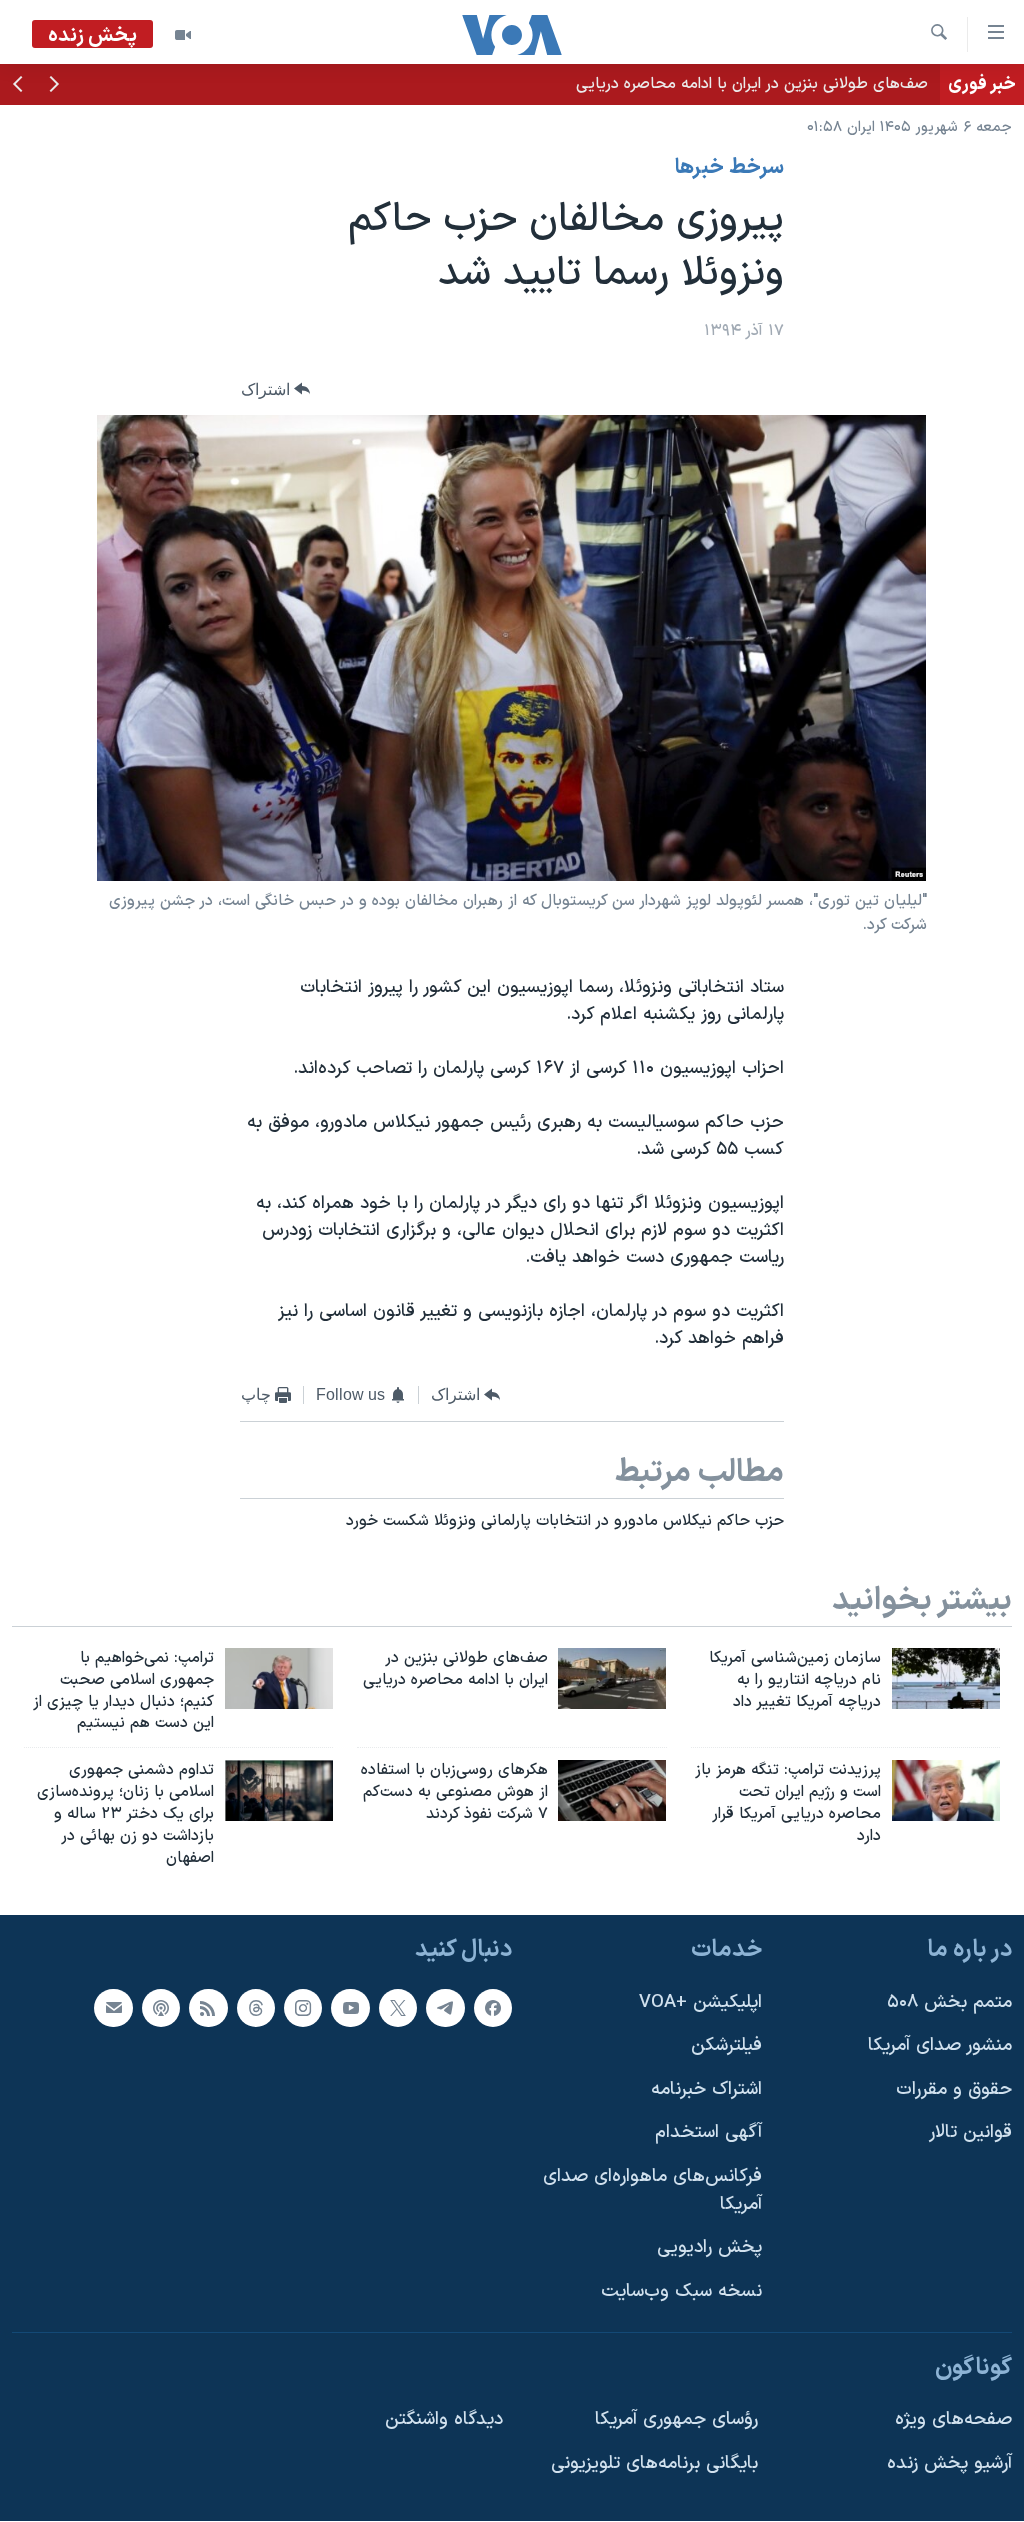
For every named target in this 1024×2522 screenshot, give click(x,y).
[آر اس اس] (208, 2008)
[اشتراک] (113, 2008)
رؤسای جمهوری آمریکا (676, 2419)
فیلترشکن (726, 2046)
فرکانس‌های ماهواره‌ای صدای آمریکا (652, 2190)
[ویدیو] (183, 35)
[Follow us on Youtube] (350, 2008)
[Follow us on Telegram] (445, 2008)
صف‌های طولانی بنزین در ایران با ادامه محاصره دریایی (752, 84)
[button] (54, 86)
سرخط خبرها (729, 168)
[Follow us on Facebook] (493, 2008)
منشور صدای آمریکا (940, 2046)
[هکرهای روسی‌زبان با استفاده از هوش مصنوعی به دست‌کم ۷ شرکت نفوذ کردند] (612, 1790)
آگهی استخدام (708, 2133)
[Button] (276, 389)
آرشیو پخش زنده (949, 2463)
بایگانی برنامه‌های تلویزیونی (654, 2463)
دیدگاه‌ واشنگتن (444, 2419)
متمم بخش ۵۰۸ (949, 2002)
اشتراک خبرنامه (706, 2089)
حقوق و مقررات (954, 2089)
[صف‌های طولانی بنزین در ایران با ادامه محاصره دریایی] (612, 1678)
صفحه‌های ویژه (953, 2419)
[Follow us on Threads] (256, 2008)
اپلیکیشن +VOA (700, 2002)
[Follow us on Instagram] (303, 2008)
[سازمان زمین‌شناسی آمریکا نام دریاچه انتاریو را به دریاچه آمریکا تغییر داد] (946, 1678)
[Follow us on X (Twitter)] (398, 2008)
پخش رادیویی (709, 2248)
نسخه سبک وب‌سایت (681, 2291)
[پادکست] (161, 2008)
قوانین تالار (970, 2133)
